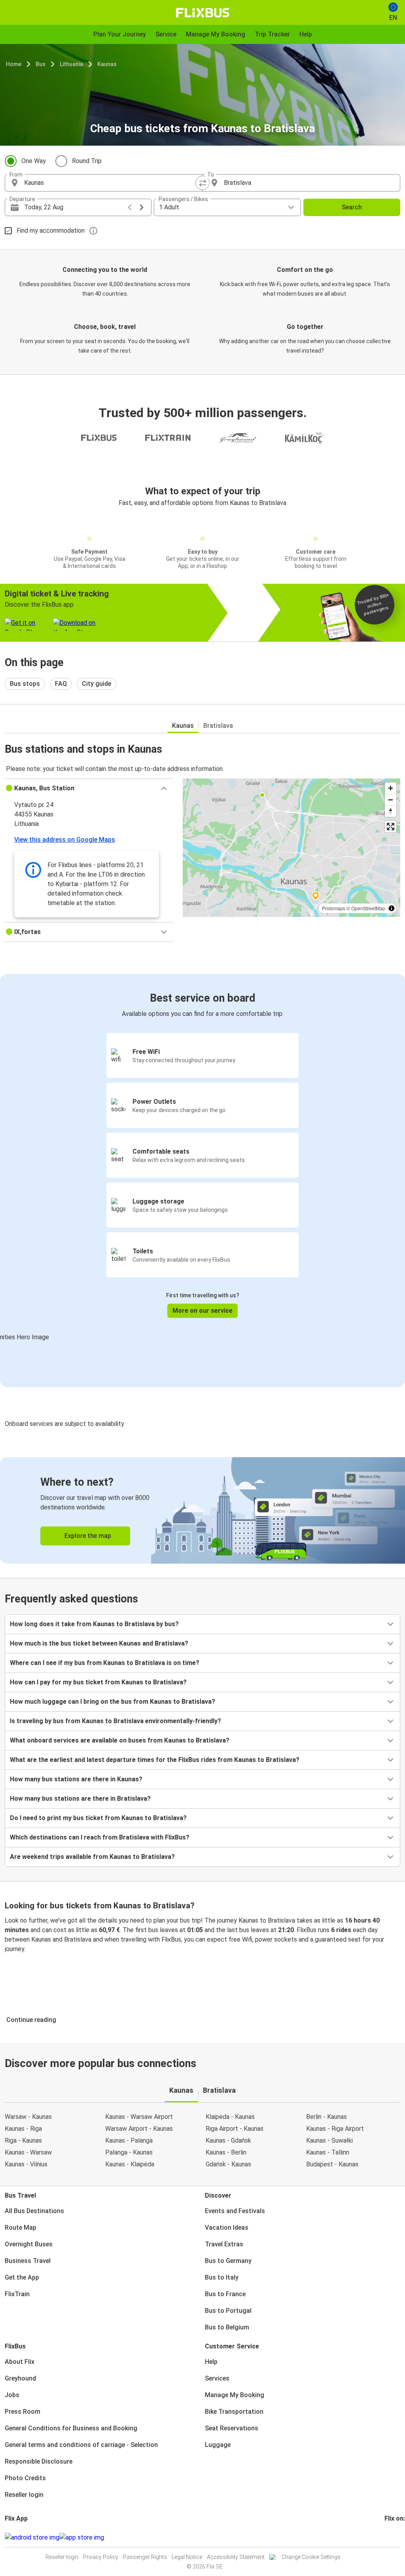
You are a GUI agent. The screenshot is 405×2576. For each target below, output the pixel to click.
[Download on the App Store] (82, 2538)
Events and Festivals (235, 2211)
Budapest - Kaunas (332, 2164)
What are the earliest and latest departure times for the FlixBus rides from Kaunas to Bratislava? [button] (155, 1760)
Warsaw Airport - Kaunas (139, 2129)
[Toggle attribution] (392, 908)
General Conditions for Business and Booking (71, 2428)
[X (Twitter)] (395, 2537)
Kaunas (107, 64)
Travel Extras (224, 2244)
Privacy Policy (101, 2557)
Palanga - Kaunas (129, 2152)
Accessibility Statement (236, 2557)
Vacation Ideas (227, 2228)
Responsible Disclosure (39, 2461)
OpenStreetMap (368, 908)
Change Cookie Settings (311, 2557)
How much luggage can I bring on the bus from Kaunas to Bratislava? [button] (113, 1702)
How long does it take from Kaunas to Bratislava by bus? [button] (94, 1624)
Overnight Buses (29, 2244)
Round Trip (87, 161)
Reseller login (24, 2495)
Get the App (22, 2277)
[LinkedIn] (393, 2537)
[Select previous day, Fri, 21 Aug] (130, 207)
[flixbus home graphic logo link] (203, 13)
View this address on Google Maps (65, 840)
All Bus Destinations (34, 2211)
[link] (202, 1510)
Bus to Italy (222, 2277)
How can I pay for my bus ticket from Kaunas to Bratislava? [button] (98, 1682)
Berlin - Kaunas (326, 2117)
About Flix (20, 2362)
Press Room (23, 2412)
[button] (89, 788)
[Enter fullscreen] (391, 827)
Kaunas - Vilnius (26, 2164)
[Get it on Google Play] (32, 2538)
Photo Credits (25, 2478)
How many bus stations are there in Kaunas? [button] (76, 1779)
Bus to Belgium (227, 2327)
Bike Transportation (234, 2412)
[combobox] (111, 183)
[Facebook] (386, 2537)
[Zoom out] (391, 800)
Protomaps (334, 908)
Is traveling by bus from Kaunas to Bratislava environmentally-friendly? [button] (115, 1721)
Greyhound (20, 2378)
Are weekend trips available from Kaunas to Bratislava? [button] (92, 1857)
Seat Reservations (232, 2428)
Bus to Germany (228, 2261)
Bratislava (218, 726)
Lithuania (71, 64)
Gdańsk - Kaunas (228, 2164)
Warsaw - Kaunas (28, 2117)
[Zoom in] (391, 788)
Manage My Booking (235, 2395)
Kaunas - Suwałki (329, 2140)
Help (211, 2362)
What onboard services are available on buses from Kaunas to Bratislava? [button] (120, 1740)
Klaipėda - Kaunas (230, 2117)
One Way (34, 161)
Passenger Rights (145, 2557)
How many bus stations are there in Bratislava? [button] (80, 1799)
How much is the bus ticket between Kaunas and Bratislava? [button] (99, 1643)
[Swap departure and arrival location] (202, 183)
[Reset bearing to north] (391, 811)
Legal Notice (187, 2557)
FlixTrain (17, 2294)
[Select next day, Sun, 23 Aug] (142, 207)
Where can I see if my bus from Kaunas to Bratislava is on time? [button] (105, 1663)
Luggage (218, 2445)
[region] (291, 848)
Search (352, 207)
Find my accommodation (51, 231)
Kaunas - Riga (23, 2129)
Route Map (21, 2228)
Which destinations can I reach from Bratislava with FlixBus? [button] (100, 1837)
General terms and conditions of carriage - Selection (81, 2445)
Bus (41, 64)
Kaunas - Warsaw (28, 2152)
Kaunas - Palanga (129, 2140)
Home (14, 64)
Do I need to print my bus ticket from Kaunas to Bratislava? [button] (98, 1818)
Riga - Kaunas (23, 2140)
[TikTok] (397, 2537)
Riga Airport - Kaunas (235, 2129)
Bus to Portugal (228, 2311)
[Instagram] (388, 2537)
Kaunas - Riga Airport (335, 2129)
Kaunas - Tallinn (328, 2152)
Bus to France (225, 2294)
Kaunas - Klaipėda (130, 2164)
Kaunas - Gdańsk (228, 2140)
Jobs (12, 2395)
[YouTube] (390, 2537)
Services (217, 2378)
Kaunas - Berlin (226, 2152)
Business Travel (28, 2261)
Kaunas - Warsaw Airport (139, 2117)
